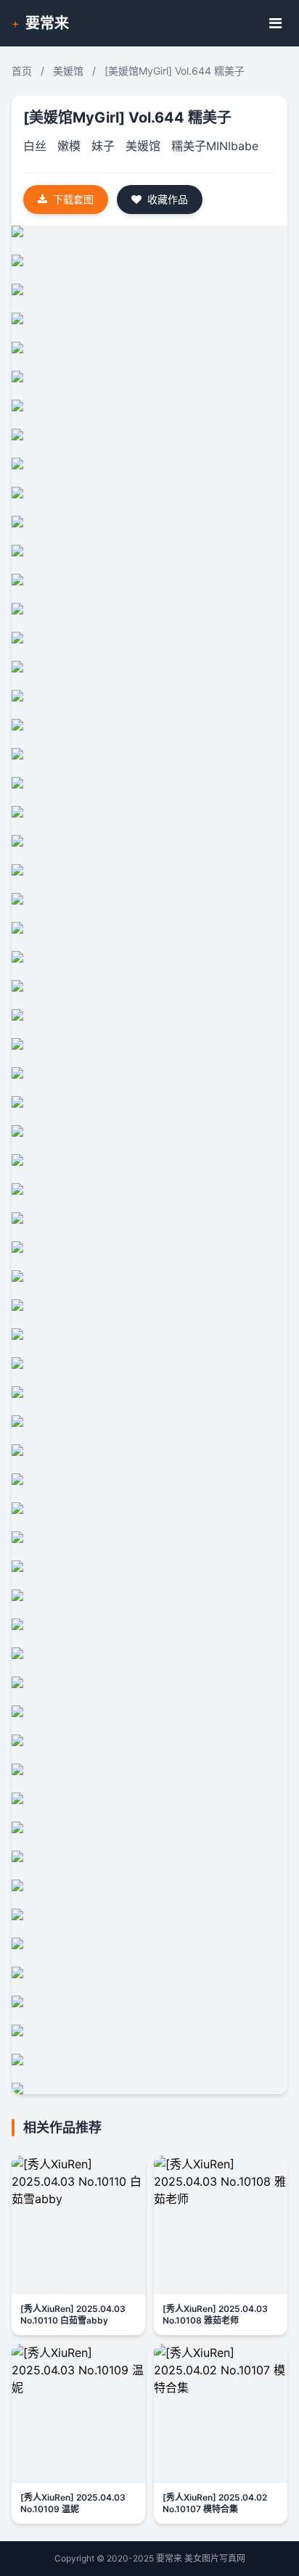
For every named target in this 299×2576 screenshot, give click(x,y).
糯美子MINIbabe (215, 146)
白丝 (35, 146)
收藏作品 (168, 199)
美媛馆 (68, 71)
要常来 (47, 23)
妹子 (103, 146)
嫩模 (69, 146)
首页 (22, 71)
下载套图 (73, 199)
